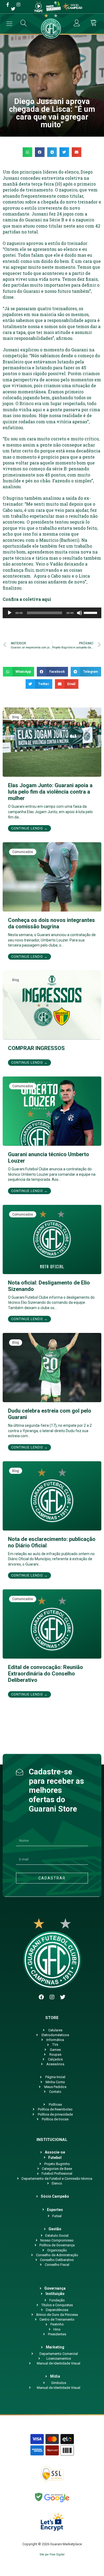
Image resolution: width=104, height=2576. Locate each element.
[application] (52, 613)
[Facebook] (41, 1997)
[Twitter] (63, 1997)
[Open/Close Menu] (9, 24)
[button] (27, 152)
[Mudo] (79, 613)
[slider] (91, 612)
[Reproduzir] (10, 613)
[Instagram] (52, 1997)
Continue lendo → (29, 828)
